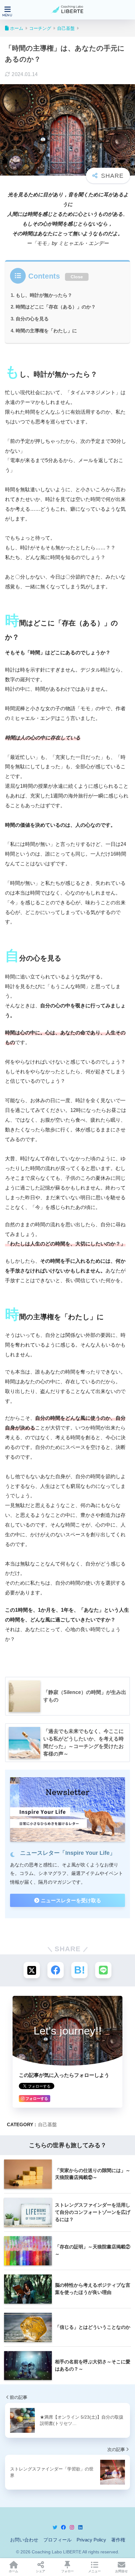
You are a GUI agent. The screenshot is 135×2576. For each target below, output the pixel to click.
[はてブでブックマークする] (79, 1970)
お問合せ (121, 2571)
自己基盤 (47, 2124)
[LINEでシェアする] (103, 1970)
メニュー (94, 2571)
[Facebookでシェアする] (56, 1970)
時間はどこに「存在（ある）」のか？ (56, 307)
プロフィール (57, 2540)
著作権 (118, 2540)
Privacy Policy (91, 2540)
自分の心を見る (32, 319)
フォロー (67, 2571)
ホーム (13, 2571)
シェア (40, 2571)
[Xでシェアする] (32, 1970)
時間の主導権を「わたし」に (46, 331)
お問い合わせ (24, 2540)
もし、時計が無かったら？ (44, 295)
